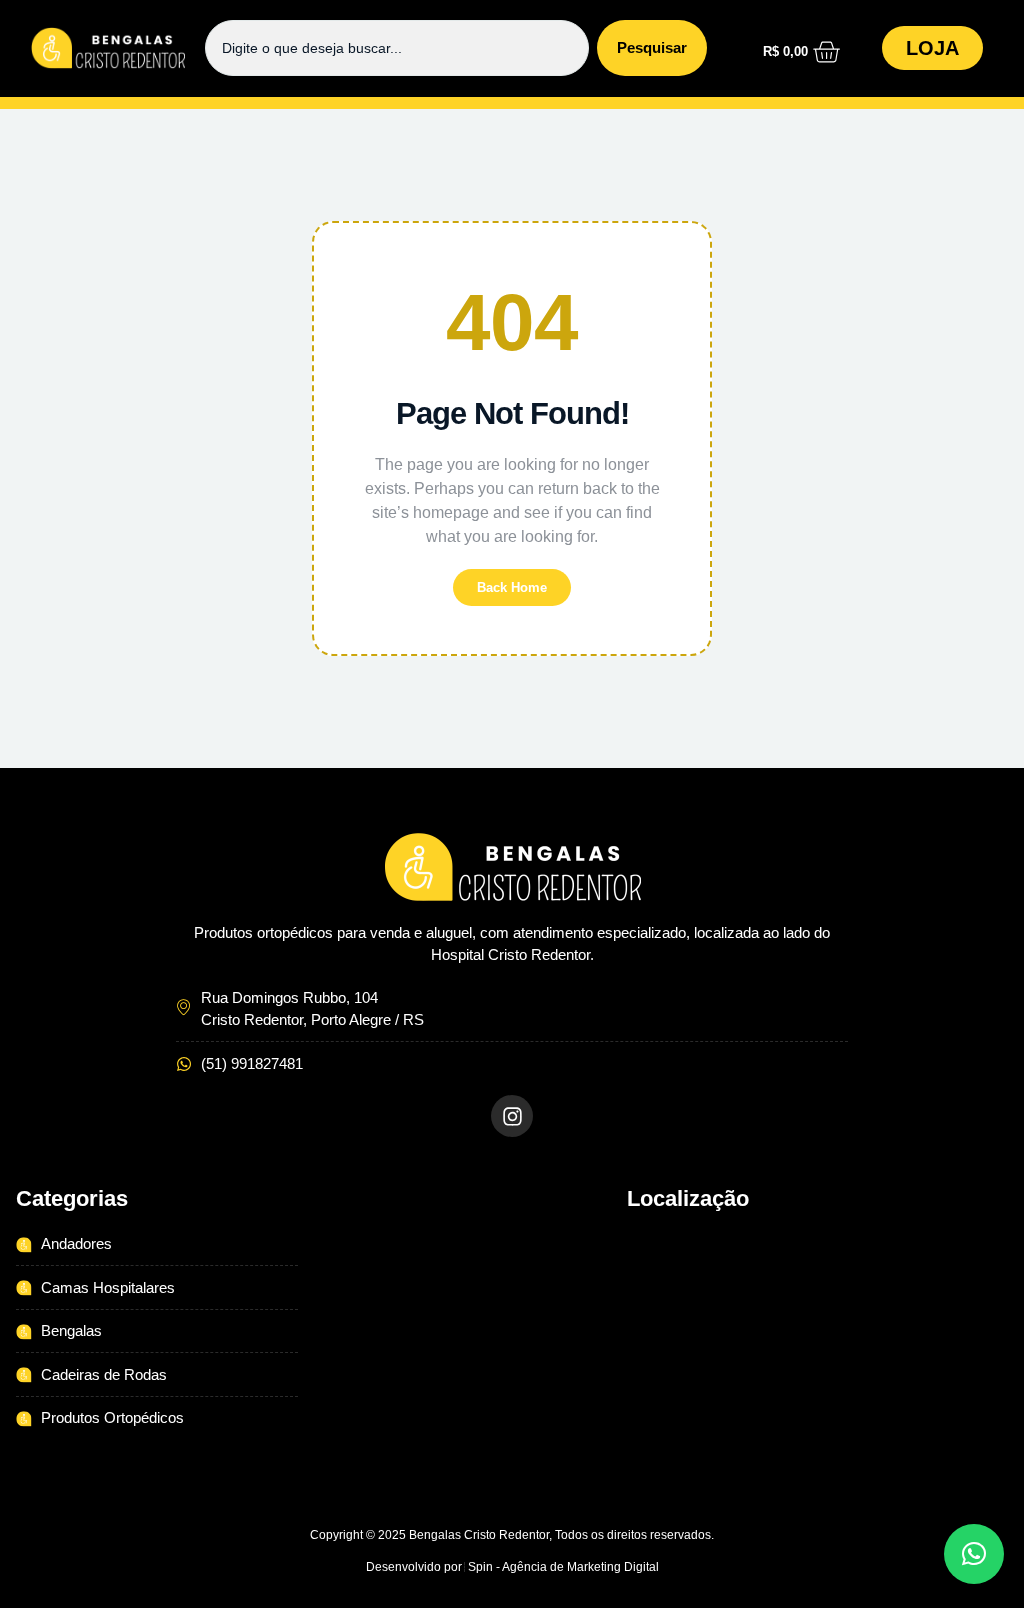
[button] (512, 103)
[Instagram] (512, 1116)
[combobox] (397, 48)
